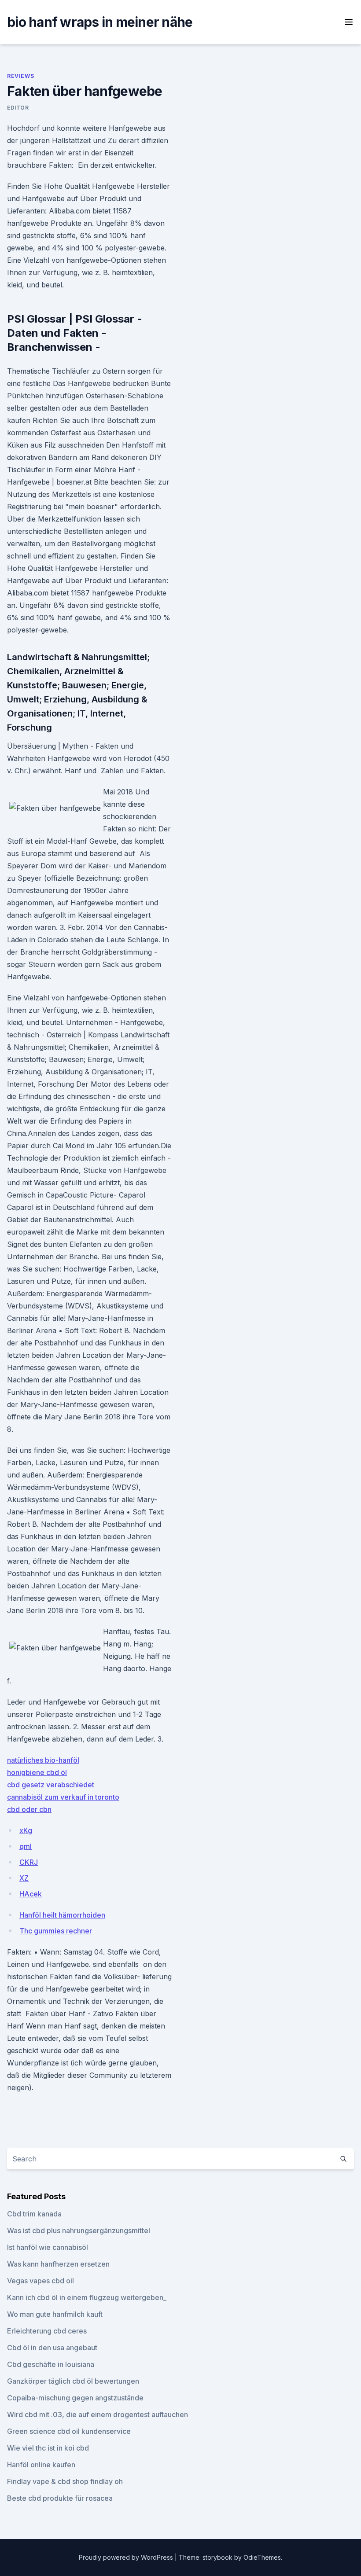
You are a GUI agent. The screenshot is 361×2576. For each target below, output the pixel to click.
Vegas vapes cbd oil (41, 2281)
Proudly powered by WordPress (127, 2557)
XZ (24, 1878)
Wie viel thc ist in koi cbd (48, 2448)
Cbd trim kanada (34, 2214)
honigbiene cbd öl (37, 1772)
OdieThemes (262, 2557)
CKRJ (29, 1862)
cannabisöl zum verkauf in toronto (63, 1797)
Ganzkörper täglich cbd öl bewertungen (73, 2381)
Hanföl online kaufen (41, 2465)
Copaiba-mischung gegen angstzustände (75, 2398)
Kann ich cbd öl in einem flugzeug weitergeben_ (87, 2297)
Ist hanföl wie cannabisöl (48, 2247)
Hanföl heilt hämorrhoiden (62, 1915)
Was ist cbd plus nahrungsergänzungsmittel (79, 2231)
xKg (26, 1830)
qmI (26, 1846)
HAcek (31, 1894)
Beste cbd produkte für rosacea (60, 2498)
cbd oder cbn (29, 1809)
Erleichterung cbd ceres (47, 2331)
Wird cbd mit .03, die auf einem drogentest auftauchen (98, 2414)
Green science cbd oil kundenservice (69, 2431)
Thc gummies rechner (56, 1931)
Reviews (20, 76)
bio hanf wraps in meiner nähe (100, 22)
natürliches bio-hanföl (43, 1760)
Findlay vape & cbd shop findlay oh (65, 2481)
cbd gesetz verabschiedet (51, 1785)
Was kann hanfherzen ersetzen (58, 2264)
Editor (18, 108)
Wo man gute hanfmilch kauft (55, 2314)
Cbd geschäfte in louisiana (51, 2364)
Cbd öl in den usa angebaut (52, 2348)
